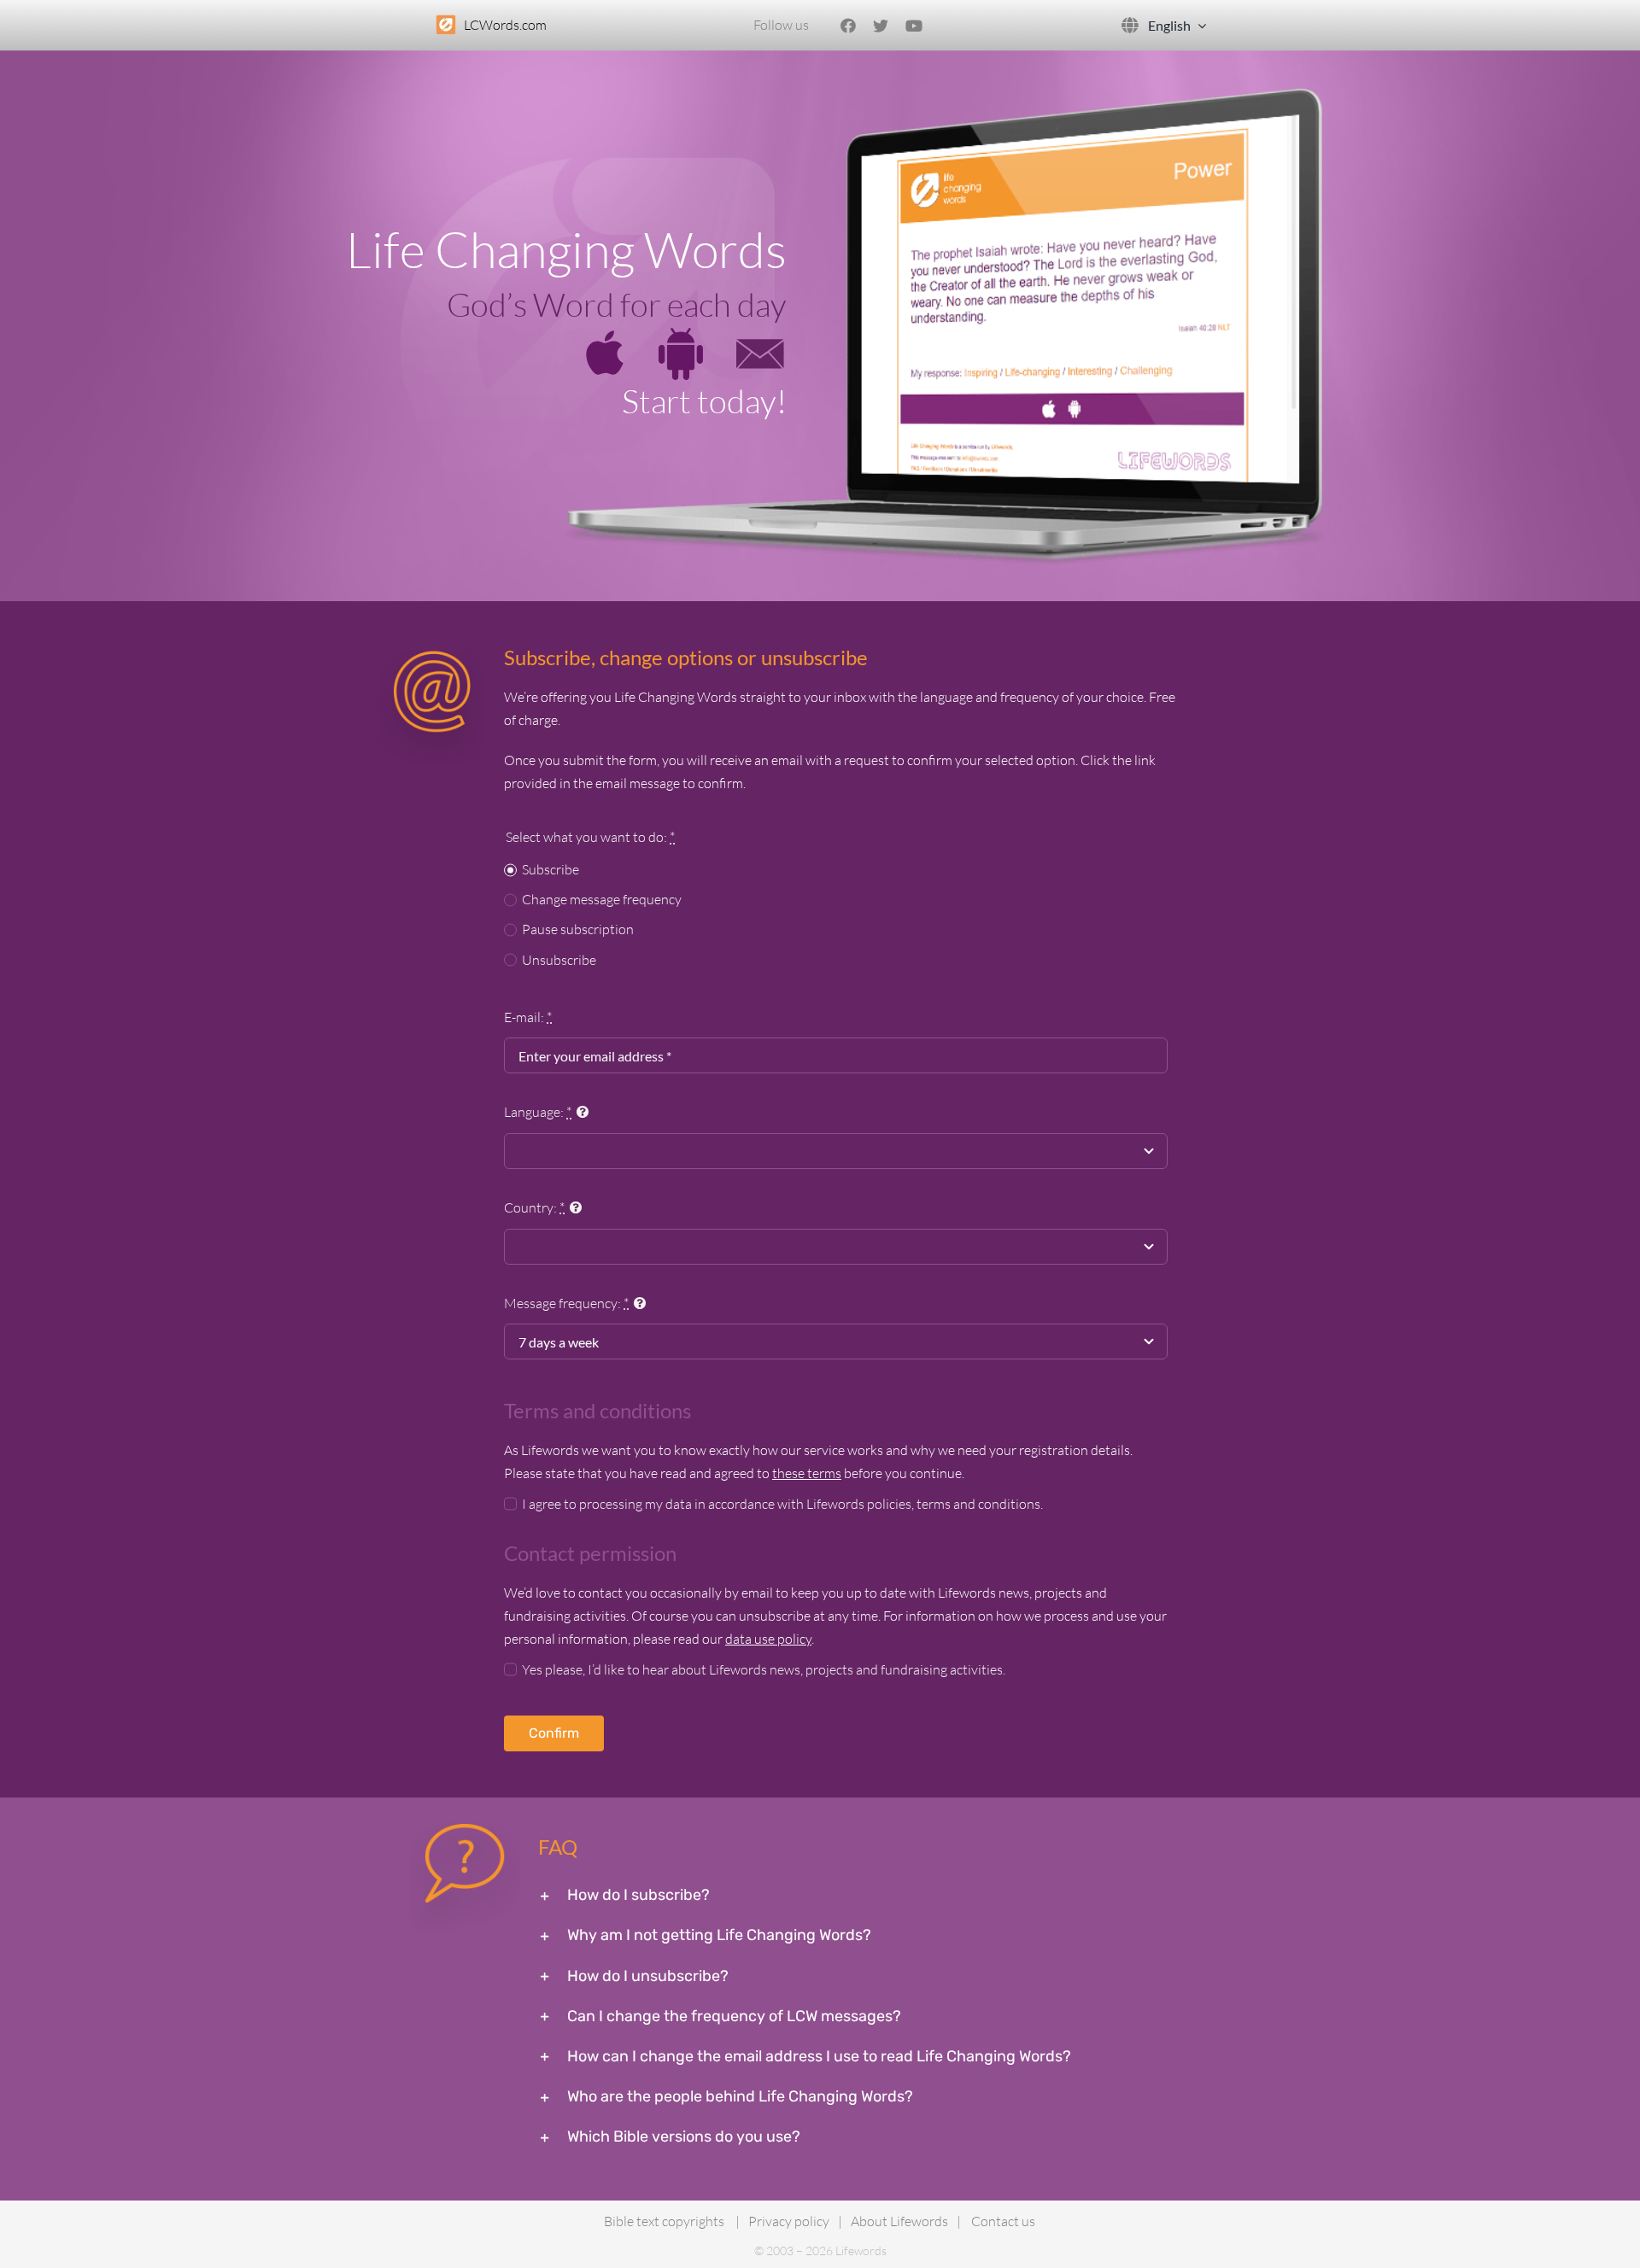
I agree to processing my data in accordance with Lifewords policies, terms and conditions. (782, 1504)
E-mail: (528, 1017)
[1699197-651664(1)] (605, 336)
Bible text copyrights (664, 2221)
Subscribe (551, 869)
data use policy (768, 1639)
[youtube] (914, 26)
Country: (534, 1207)
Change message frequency (602, 899)
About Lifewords (899, 2221)
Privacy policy (789, 2221)
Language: (538, 1112)
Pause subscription (578, 929)
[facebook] (848, 26)
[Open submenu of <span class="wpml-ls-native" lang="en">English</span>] (1198, 25)
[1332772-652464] (760, 335)
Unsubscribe (559, 960)
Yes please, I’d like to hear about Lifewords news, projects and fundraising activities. (764, 1669)
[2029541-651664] (681, 335)
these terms (807, 1473)
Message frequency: (566, 1303)
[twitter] (881, 26)
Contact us (1003, 2221)
